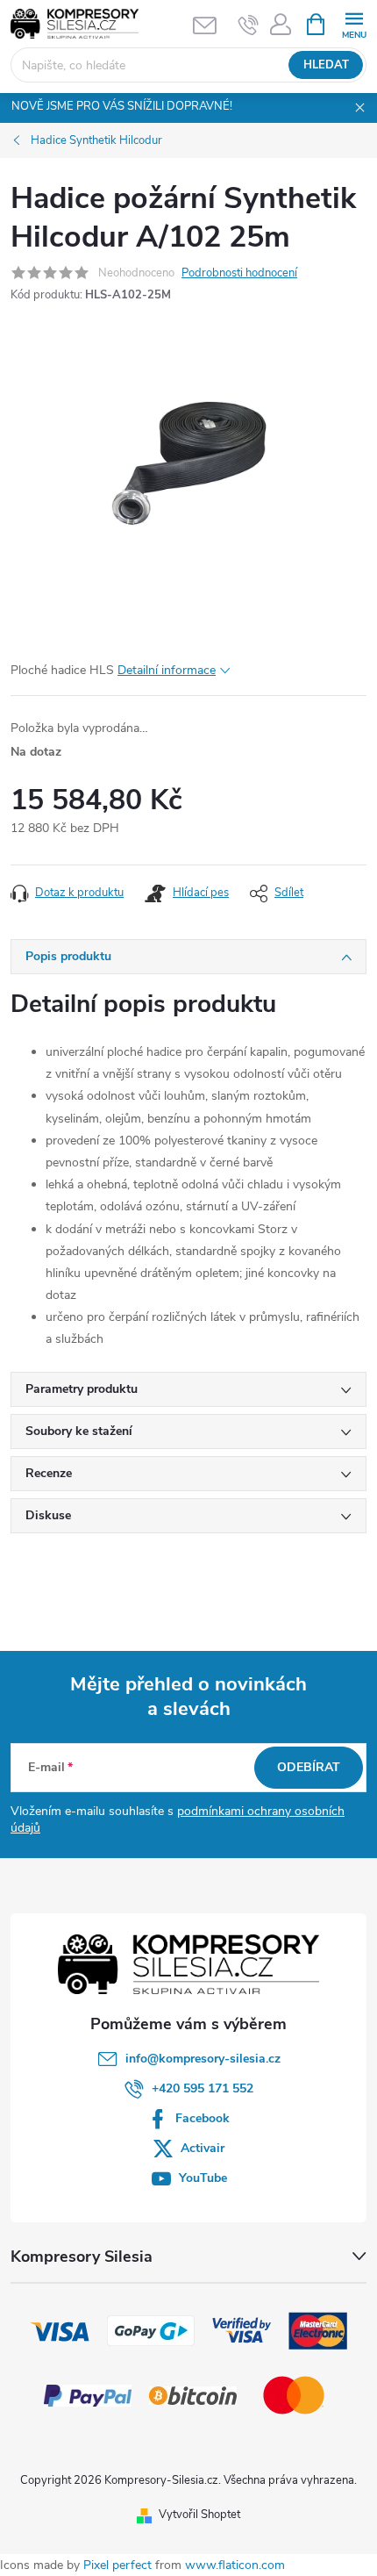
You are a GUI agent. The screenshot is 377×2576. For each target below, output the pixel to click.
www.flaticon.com (235, 2565)
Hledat (326, 65)
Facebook (203, 2118)
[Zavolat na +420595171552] (249, 25)
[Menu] (354, 23)
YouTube (203, 2178)
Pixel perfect (117, 2565)
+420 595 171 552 (203, 2088)
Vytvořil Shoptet (199, 2515)
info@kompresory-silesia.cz (203, 2059)
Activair (203, 2148)
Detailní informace (167, 670)
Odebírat (309, 1767)
